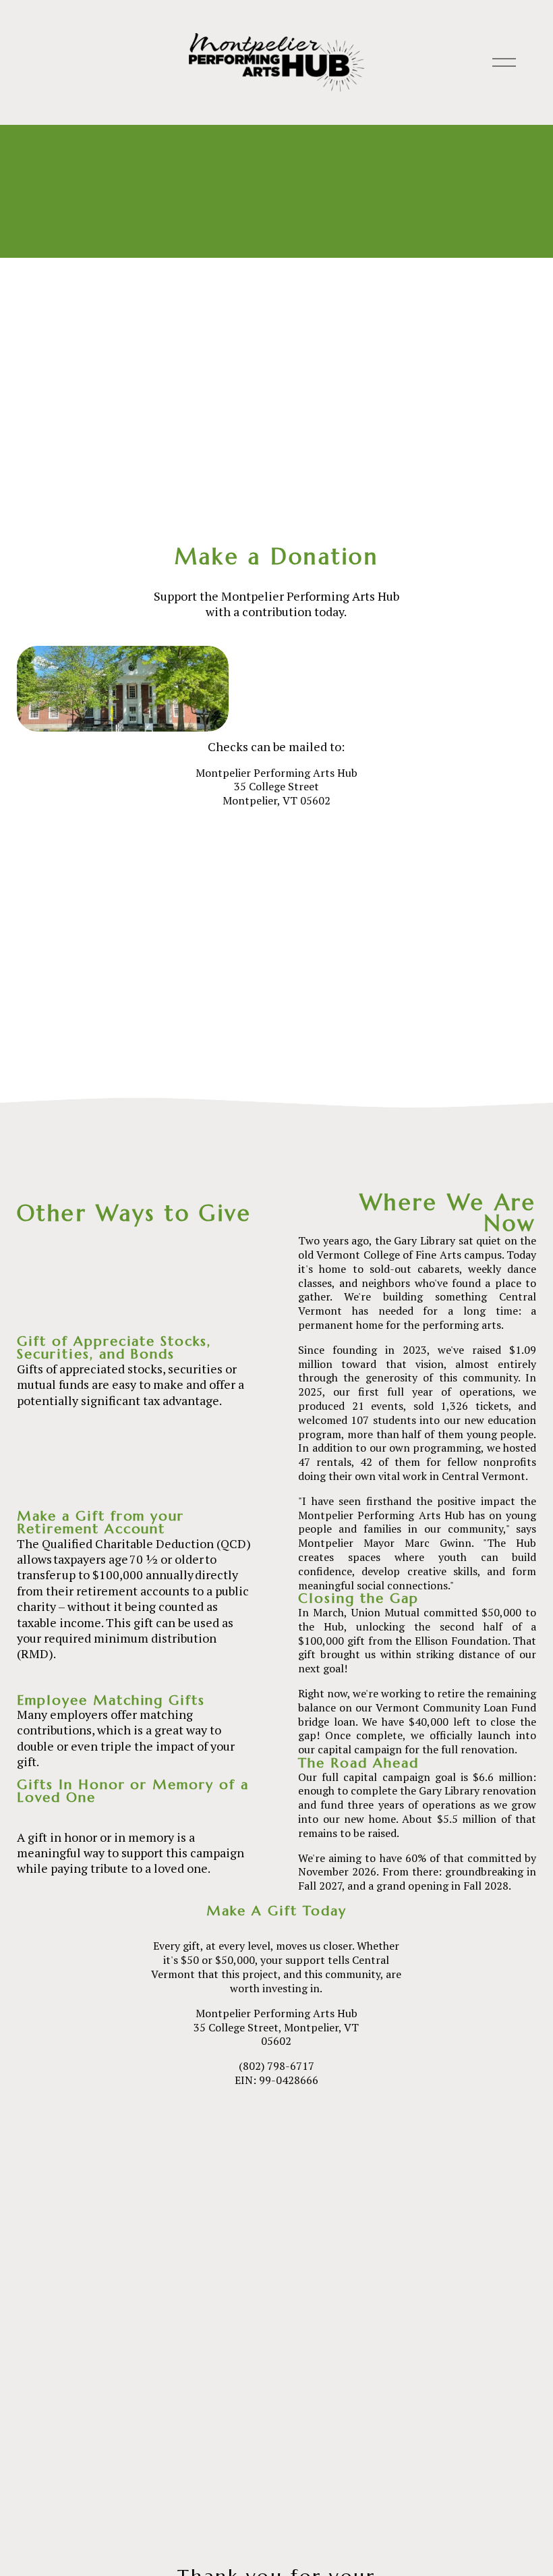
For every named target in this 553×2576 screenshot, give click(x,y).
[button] (276, 2297)
